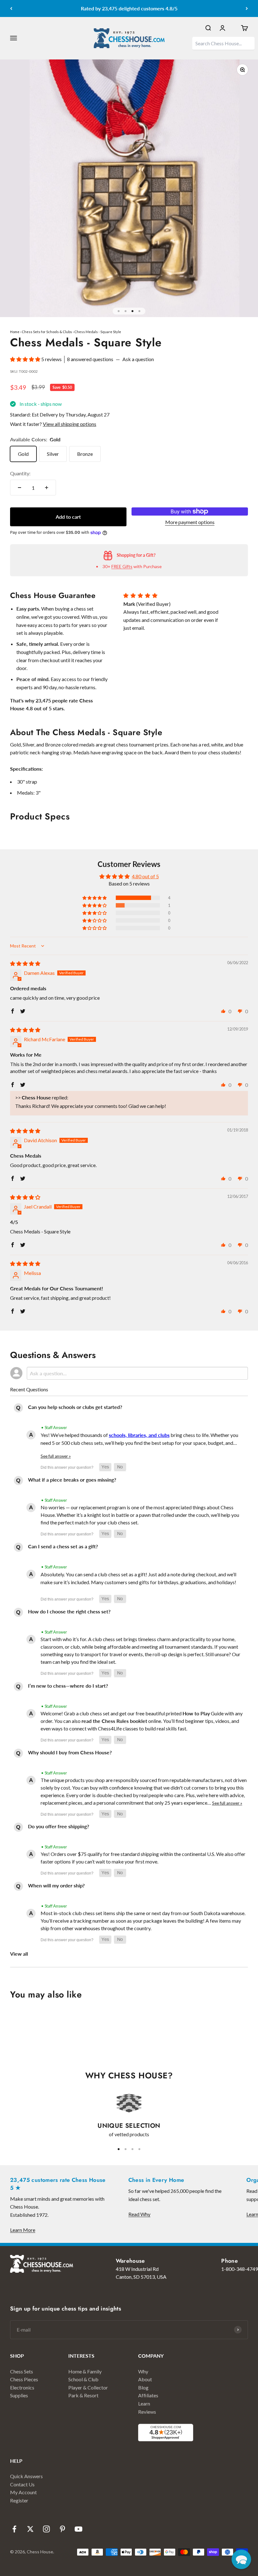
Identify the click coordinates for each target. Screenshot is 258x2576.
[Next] (247, 8)
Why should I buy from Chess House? (70, 1752)
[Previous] (11, 8)
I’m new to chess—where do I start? (68, 1686)
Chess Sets (22, 2371)
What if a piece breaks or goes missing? (72, 1480)
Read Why (139, 2214)
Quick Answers (26, 2476)
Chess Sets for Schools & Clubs (47, 332)
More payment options (190, 522)
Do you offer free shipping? (59, 1826)
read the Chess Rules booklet (114, 1721)
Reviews (147, 2412)
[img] (25, 963)
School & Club (83, 2379)
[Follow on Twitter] (30, 2529)
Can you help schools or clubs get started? (75, 1407)
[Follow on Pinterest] (62, 2529)
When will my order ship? (56, 1885)
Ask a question (138, 359)
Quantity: (20, 473)
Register (19, 2500)
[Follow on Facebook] (14, 2529)
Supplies (19, 2395)
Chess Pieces (24, 2379)
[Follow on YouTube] (79, 2529)
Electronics (22, 2387)
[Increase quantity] (47, 488)
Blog (143, 2387)
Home (15, 332)
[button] (26, 359)
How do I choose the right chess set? (69, 1611)
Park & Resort (83, 2395)
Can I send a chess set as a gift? (63, 1546)
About (145, 2379)
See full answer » (56, 1456)
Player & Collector (88, 2387)
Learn (144, 2403)
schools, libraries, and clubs (139, 1435)
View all (19, 1954)
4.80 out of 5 (145, 876)
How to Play (196, 1713)
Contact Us (22, 2484)
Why (143, 2371)
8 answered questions (90, 359)
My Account (23, 2492)
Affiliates (148, 2395)
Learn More (23, 2230)
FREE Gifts (122, 566)
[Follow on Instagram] (46, 2529)
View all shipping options (70, 424)
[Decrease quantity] (20, 488)
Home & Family (85, 2371)
